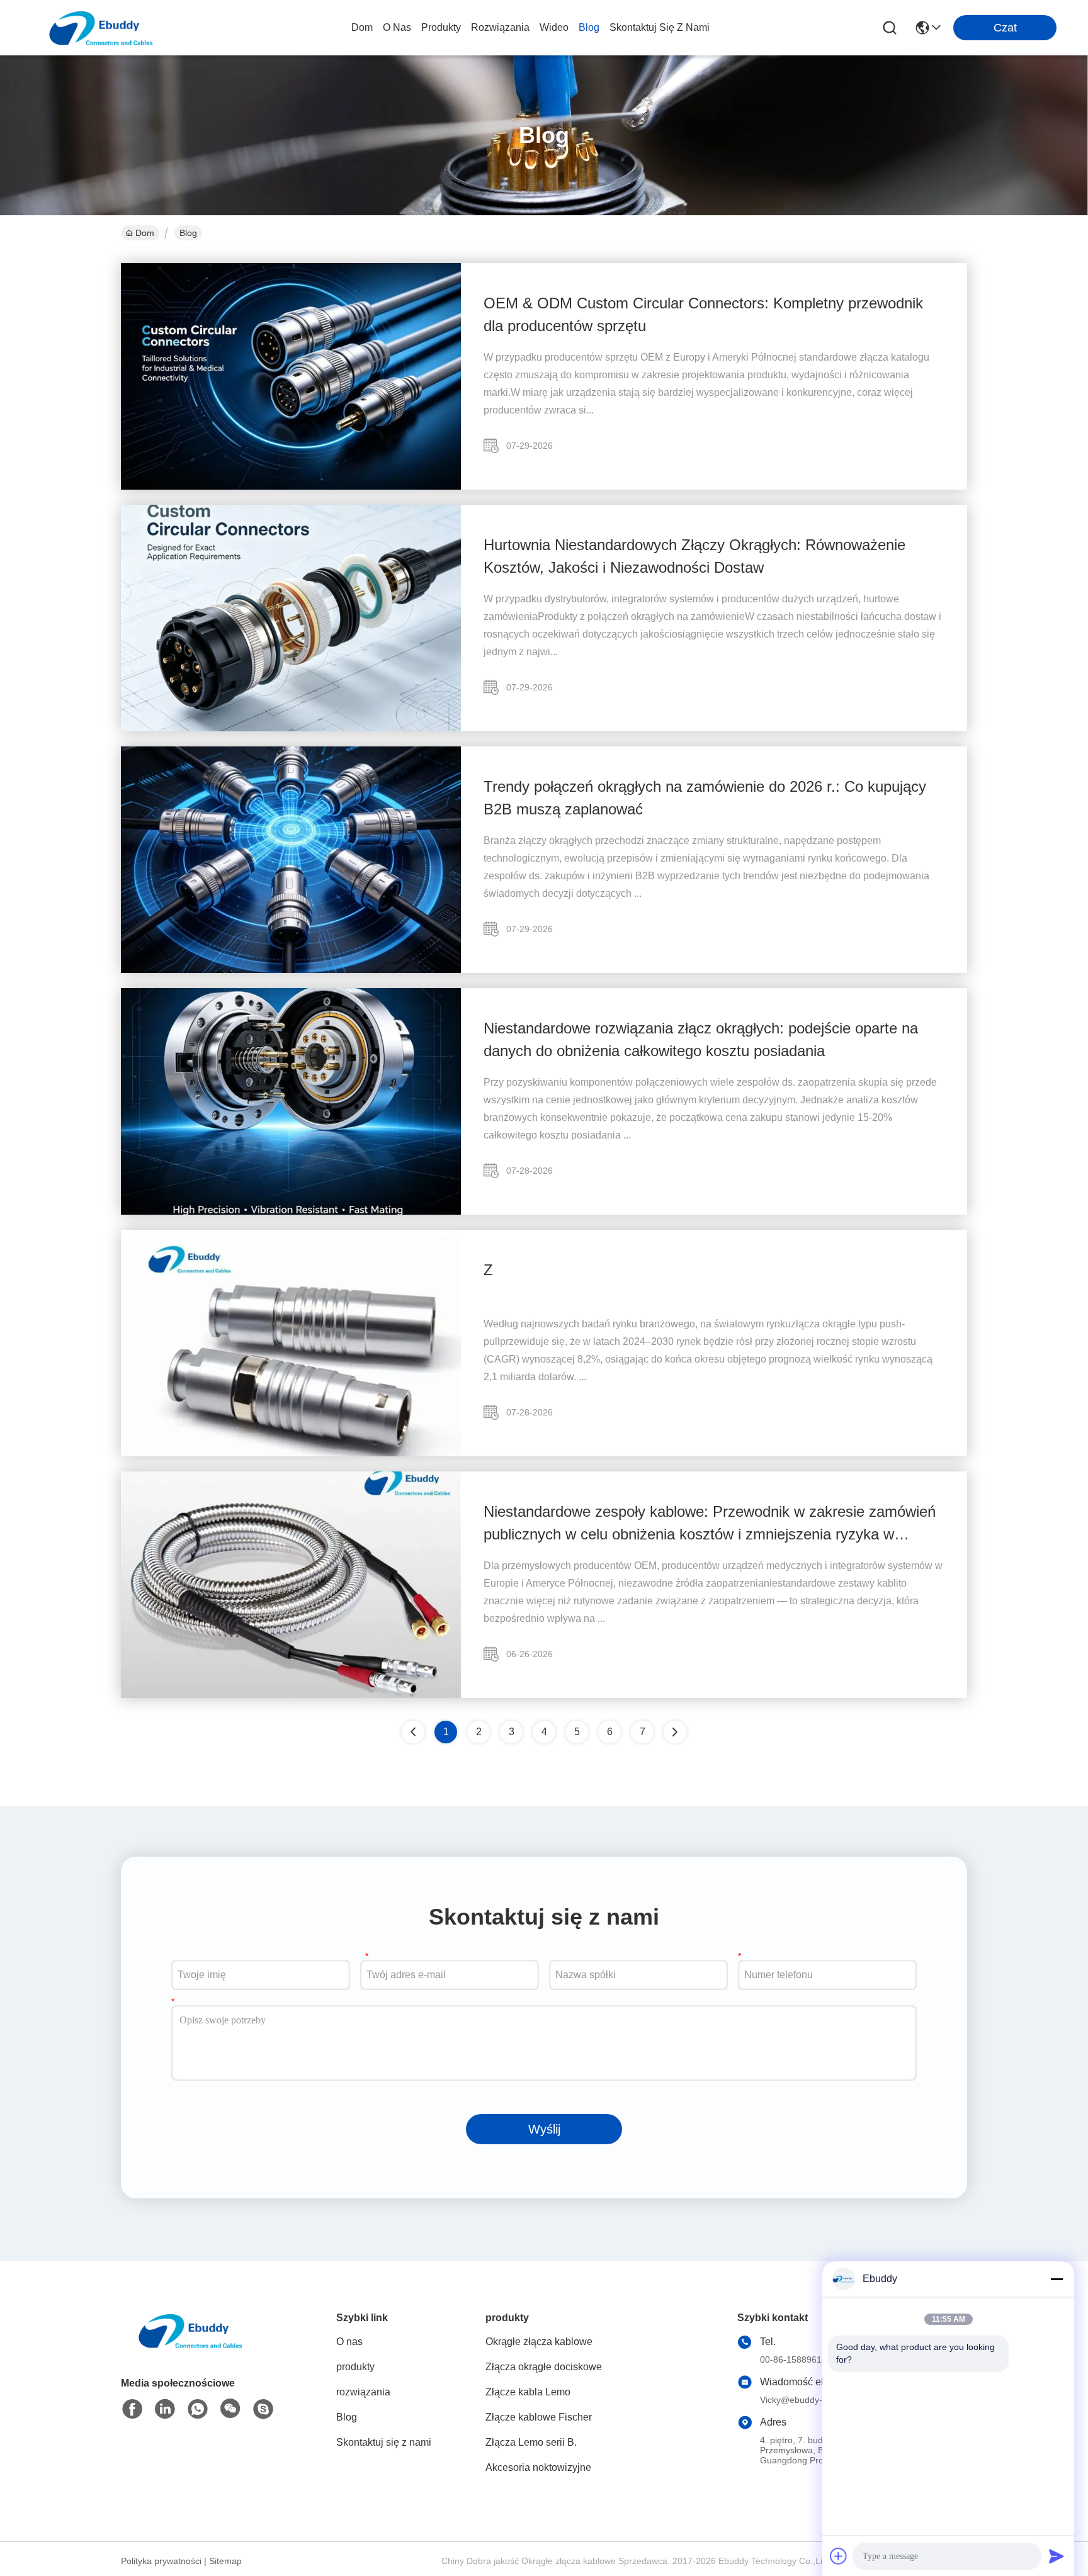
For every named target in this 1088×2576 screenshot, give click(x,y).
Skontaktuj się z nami (660, 27)
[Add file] (839, 2556)
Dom (362, 27)
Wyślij (544, 2129)
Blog (589, 27)
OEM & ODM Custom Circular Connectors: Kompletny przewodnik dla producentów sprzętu (703, 314)
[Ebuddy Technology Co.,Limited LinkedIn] (165, 2409)
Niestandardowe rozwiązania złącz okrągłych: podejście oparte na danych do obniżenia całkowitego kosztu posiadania (701, 1039)
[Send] (1057, 2556)
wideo (554, 27)
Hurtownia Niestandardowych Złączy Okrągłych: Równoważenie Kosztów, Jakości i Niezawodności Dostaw (694, 556)
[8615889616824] (198, 2409)
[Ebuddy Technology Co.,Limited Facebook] (132, 2409)
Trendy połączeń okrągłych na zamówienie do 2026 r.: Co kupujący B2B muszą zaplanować (705, 798)
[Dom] (190, 2346)
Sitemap (225, 2561)
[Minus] (1057, 2279)
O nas (397, 27)
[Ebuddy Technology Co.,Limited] (101, 28)
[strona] (675, 1732)
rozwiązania (500, 27)
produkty (441, 27)
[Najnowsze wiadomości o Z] (291, 1453)
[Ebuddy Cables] (263, 2409)
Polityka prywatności (161, 2561)
